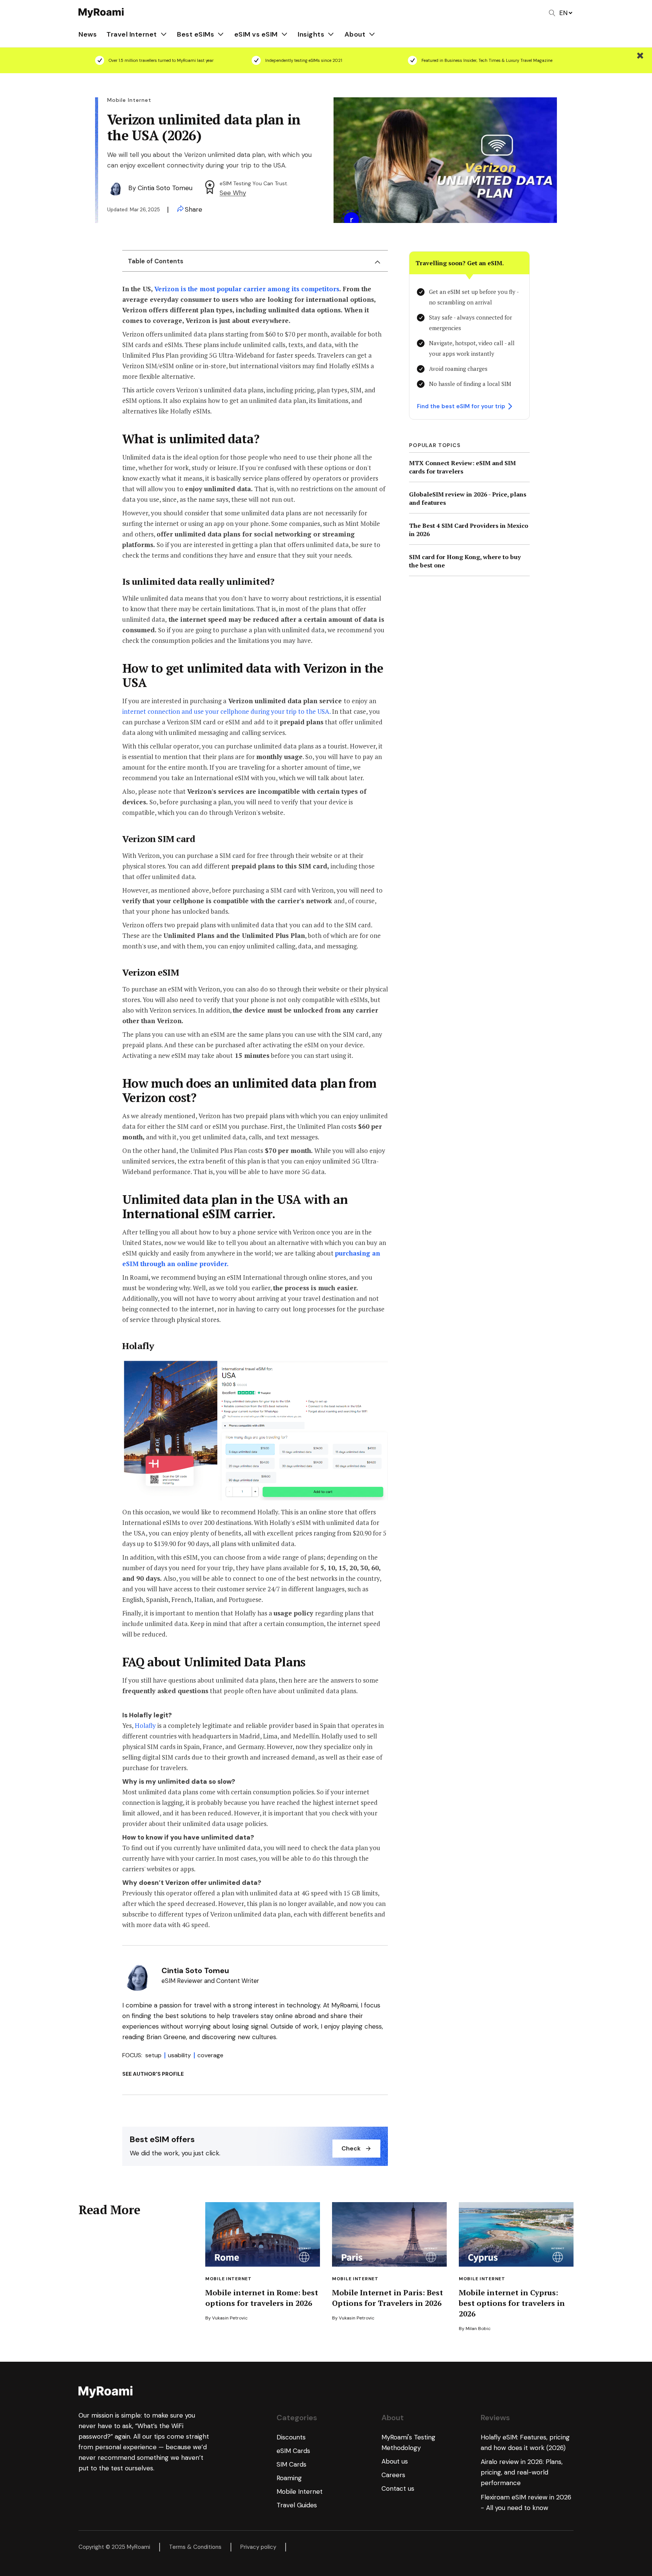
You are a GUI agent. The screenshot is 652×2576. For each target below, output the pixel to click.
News (88, 34)
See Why (233, 193)
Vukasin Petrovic (230, 2318)
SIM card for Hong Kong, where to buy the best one (465, 561)
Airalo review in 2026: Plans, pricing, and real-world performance (522, 2472)
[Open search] (552, 13)
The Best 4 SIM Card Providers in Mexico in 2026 (469, 530)
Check (351, 2148)
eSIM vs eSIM (256, 34)
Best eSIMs (195, 34)
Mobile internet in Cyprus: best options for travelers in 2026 (512, 2303)
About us (395, 2461)
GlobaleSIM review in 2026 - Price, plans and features (468, 498)
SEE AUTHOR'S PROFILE (153, 2074)
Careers (393, 2475)
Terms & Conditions (195, 2547)
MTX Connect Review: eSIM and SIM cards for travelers (462, 467)
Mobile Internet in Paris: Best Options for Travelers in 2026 (388, 2298)
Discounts (291, 2437)
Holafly (146, 1725)
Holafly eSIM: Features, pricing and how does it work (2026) (525, 2442)
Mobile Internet (228, 2279)
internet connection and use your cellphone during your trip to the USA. (227, 711)
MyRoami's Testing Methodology (408, 2442)
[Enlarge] (378, 1367)
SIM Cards (291, 2464)
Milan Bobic (478, 2329)
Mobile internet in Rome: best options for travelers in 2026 (262, 2298)
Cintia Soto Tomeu (165, 188)
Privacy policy (258, 2547)
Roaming (289, 2478)
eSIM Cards (293, 2451)
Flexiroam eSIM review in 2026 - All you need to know (526, 2502)
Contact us (398, 2488)
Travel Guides (297, 2505)
